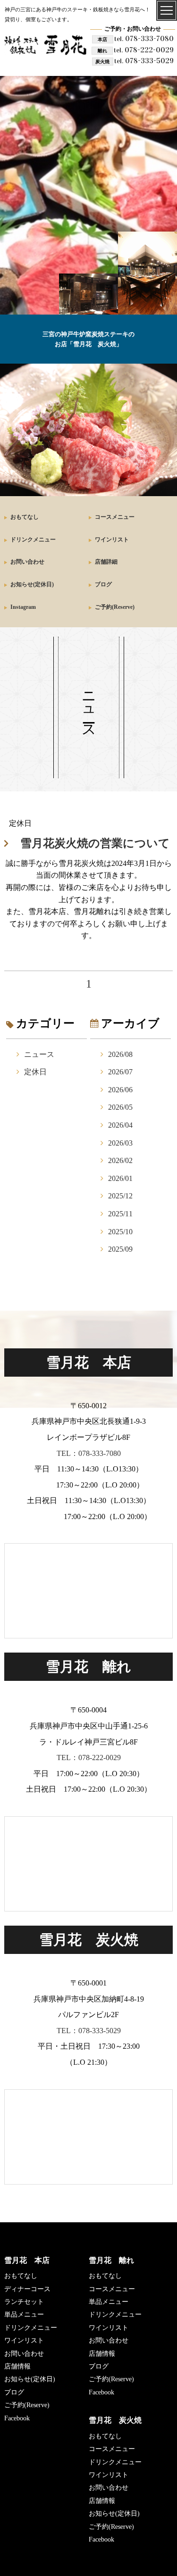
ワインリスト (112, 540)
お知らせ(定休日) (32, 584)
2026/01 (120, 1178)
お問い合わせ (27, 562)
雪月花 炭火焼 (115, 2420)
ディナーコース (27, 2289)
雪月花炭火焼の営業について (95, 843)
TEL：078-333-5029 (89, 2031)
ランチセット (24, 2302)
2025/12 (120, 1196)
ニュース (39, 1054)
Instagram (23, 607)
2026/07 (120, 1072)
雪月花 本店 (27, 2260)
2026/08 (120, 1054)
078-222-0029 (144, 50)
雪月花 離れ (111, 2260)
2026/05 (120, 1107)
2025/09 (120, 1249)
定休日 (35, 1072)
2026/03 (120, 1143)
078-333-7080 (144, 38)
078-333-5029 (144, 61)
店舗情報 (17, 2366)
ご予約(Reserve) (115, 607)
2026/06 (120, 1090)
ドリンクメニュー (33, 540)
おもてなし (25, 517)
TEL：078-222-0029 (89, 1757)
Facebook (17, 2418)
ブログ (103, 584)
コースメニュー (115, 517)
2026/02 (120, 1160)
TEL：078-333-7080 (89, 1453)
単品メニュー (24, 2314)
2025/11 (120, 1214)
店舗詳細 (106, 562)
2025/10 (120, 1232)
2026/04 (120, 1125)
